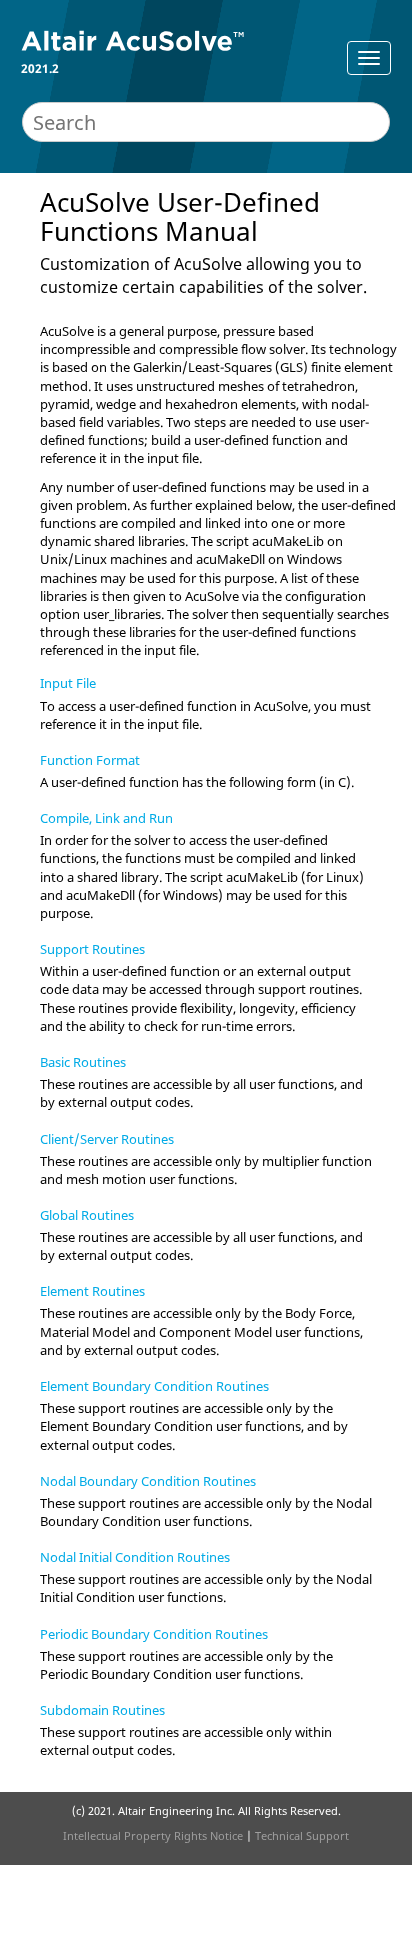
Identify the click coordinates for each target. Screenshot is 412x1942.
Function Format (90, 760)
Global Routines (87, 1215)
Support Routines (92, 949)
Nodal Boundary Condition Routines (148, 1481)
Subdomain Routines (102, 1710)
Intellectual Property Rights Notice (153, 1835)
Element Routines (92, 1291)
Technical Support (302, 1835)
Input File (68, 683)
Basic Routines (83, 1062)
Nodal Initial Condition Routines (135, 1557)
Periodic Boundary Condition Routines (154, 1634)
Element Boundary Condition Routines (154, 1386)
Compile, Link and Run (106, 818)
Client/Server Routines (107, 1139)
